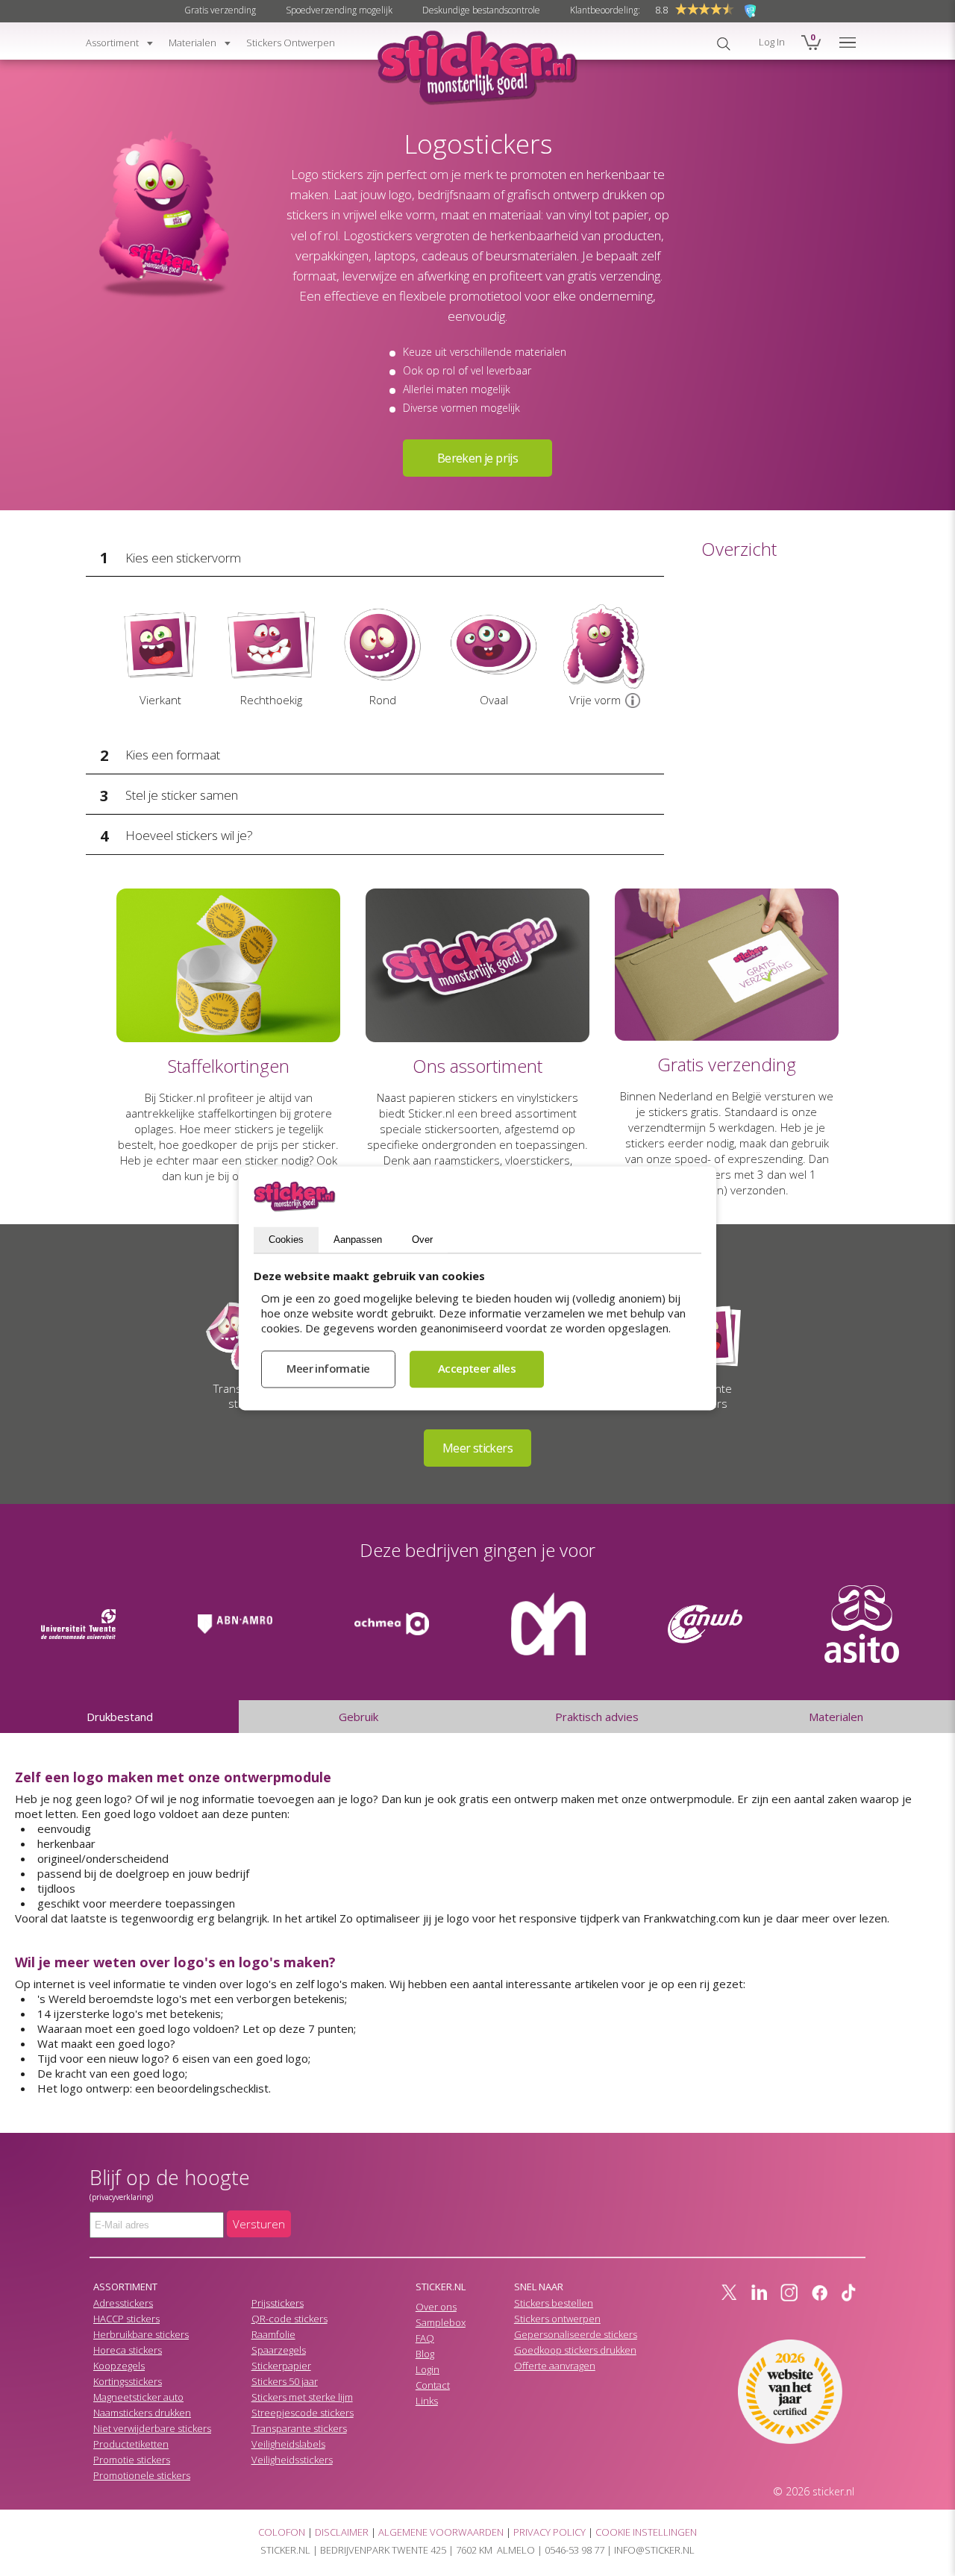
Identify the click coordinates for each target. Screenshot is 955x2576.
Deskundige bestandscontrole (481, 10)
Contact (433, 2385)
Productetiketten (131, 2444)
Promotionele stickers (142, 2475)
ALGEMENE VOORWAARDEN (441, 2532)
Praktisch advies (597, 1717)
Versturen (259, 2224)
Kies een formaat (173, 755)
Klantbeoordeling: (605, 10)
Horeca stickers (128, 2350)
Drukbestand (120, 1717)
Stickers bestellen (554, 2303)
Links (427, 2401)
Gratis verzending (220, 10)
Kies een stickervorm (183, 558)
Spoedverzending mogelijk (339, 10)
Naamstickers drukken (142, 2413)
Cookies (286, 1240)
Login (428, 2369)
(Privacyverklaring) (121, 2197)
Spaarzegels (279, 2350)
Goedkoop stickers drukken (575, 2350)
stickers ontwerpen (291, 43)
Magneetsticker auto (138, 2397)
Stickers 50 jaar (285, 2381)
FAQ (425, 2338)
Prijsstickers (278, 2303)
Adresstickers (123, 2303)
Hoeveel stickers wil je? (189, 835)
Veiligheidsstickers (292, 2460)
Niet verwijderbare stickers (152, 2428)
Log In (772, 42)
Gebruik (358, 1717)
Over (422, 1240)
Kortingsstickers (128, 2381)
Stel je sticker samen (182, 795)
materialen (192, 43)
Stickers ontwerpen (557, 2319)
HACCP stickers (126, 2319)
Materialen (836, 1717)
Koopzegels (119, 2366)
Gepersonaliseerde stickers (576, 2334)
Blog (425, 2354)
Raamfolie (273, 2334)
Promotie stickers (132, 2460)
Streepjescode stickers (303, 2413)
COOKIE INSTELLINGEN (646, 2532)
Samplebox (441, 2322)
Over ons (436, 2307)
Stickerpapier (281, 2366)
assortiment (112, 43)
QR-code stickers (289, 2319)
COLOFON (282, 2532)
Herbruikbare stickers (141, 2334)
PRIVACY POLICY (549, 2532)
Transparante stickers (299, 2428)
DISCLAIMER (342, 2532)
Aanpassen (358, 1240)
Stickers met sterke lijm (302, 2397)
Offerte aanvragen (555, 2366)
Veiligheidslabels (288, 2444)
